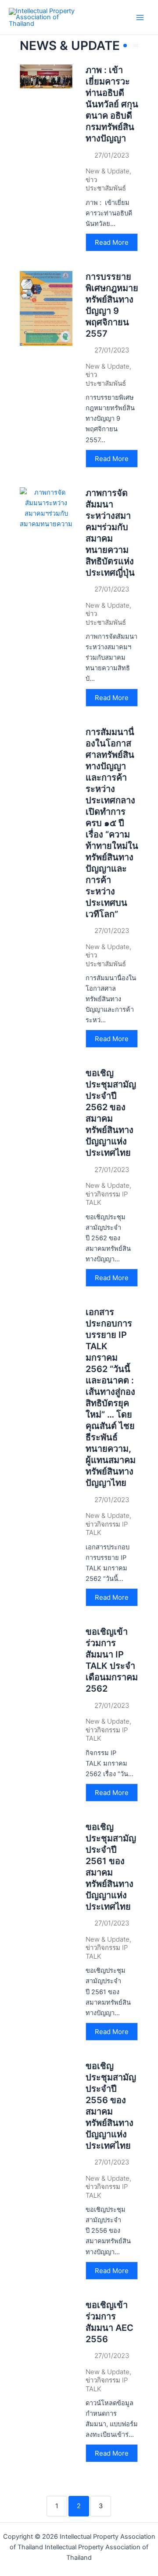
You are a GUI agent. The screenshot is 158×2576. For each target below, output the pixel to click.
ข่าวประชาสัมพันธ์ (106, 184)
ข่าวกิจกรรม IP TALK (107, 1198)
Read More (112, 242)
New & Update (108, 171)
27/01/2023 (112, 155)
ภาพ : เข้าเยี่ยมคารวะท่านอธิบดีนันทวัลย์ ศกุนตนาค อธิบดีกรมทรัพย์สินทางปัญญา (112, 104)
